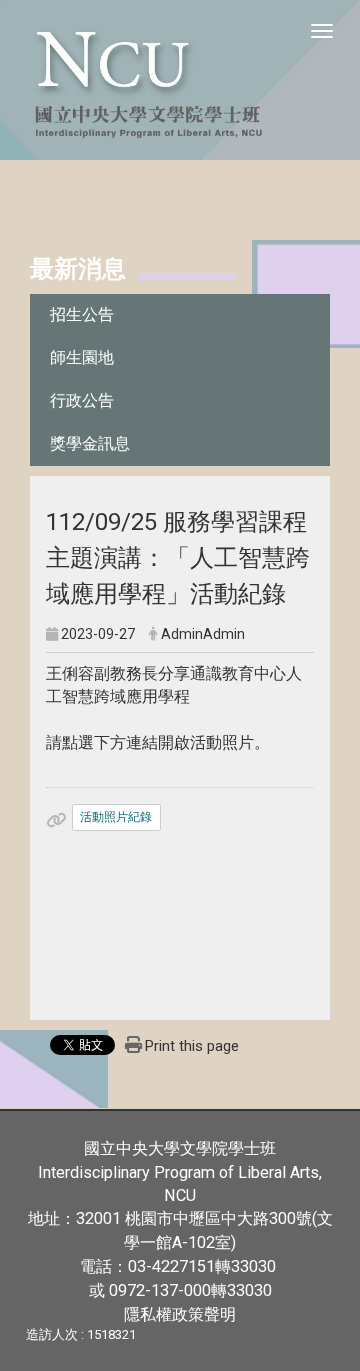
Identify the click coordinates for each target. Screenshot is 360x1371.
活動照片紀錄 (116, 817)
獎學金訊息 (90, 443)
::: (19, 266)
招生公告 (82, 314)
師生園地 (82, 357)
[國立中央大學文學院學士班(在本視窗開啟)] (180, 80)
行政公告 (82, 400)
